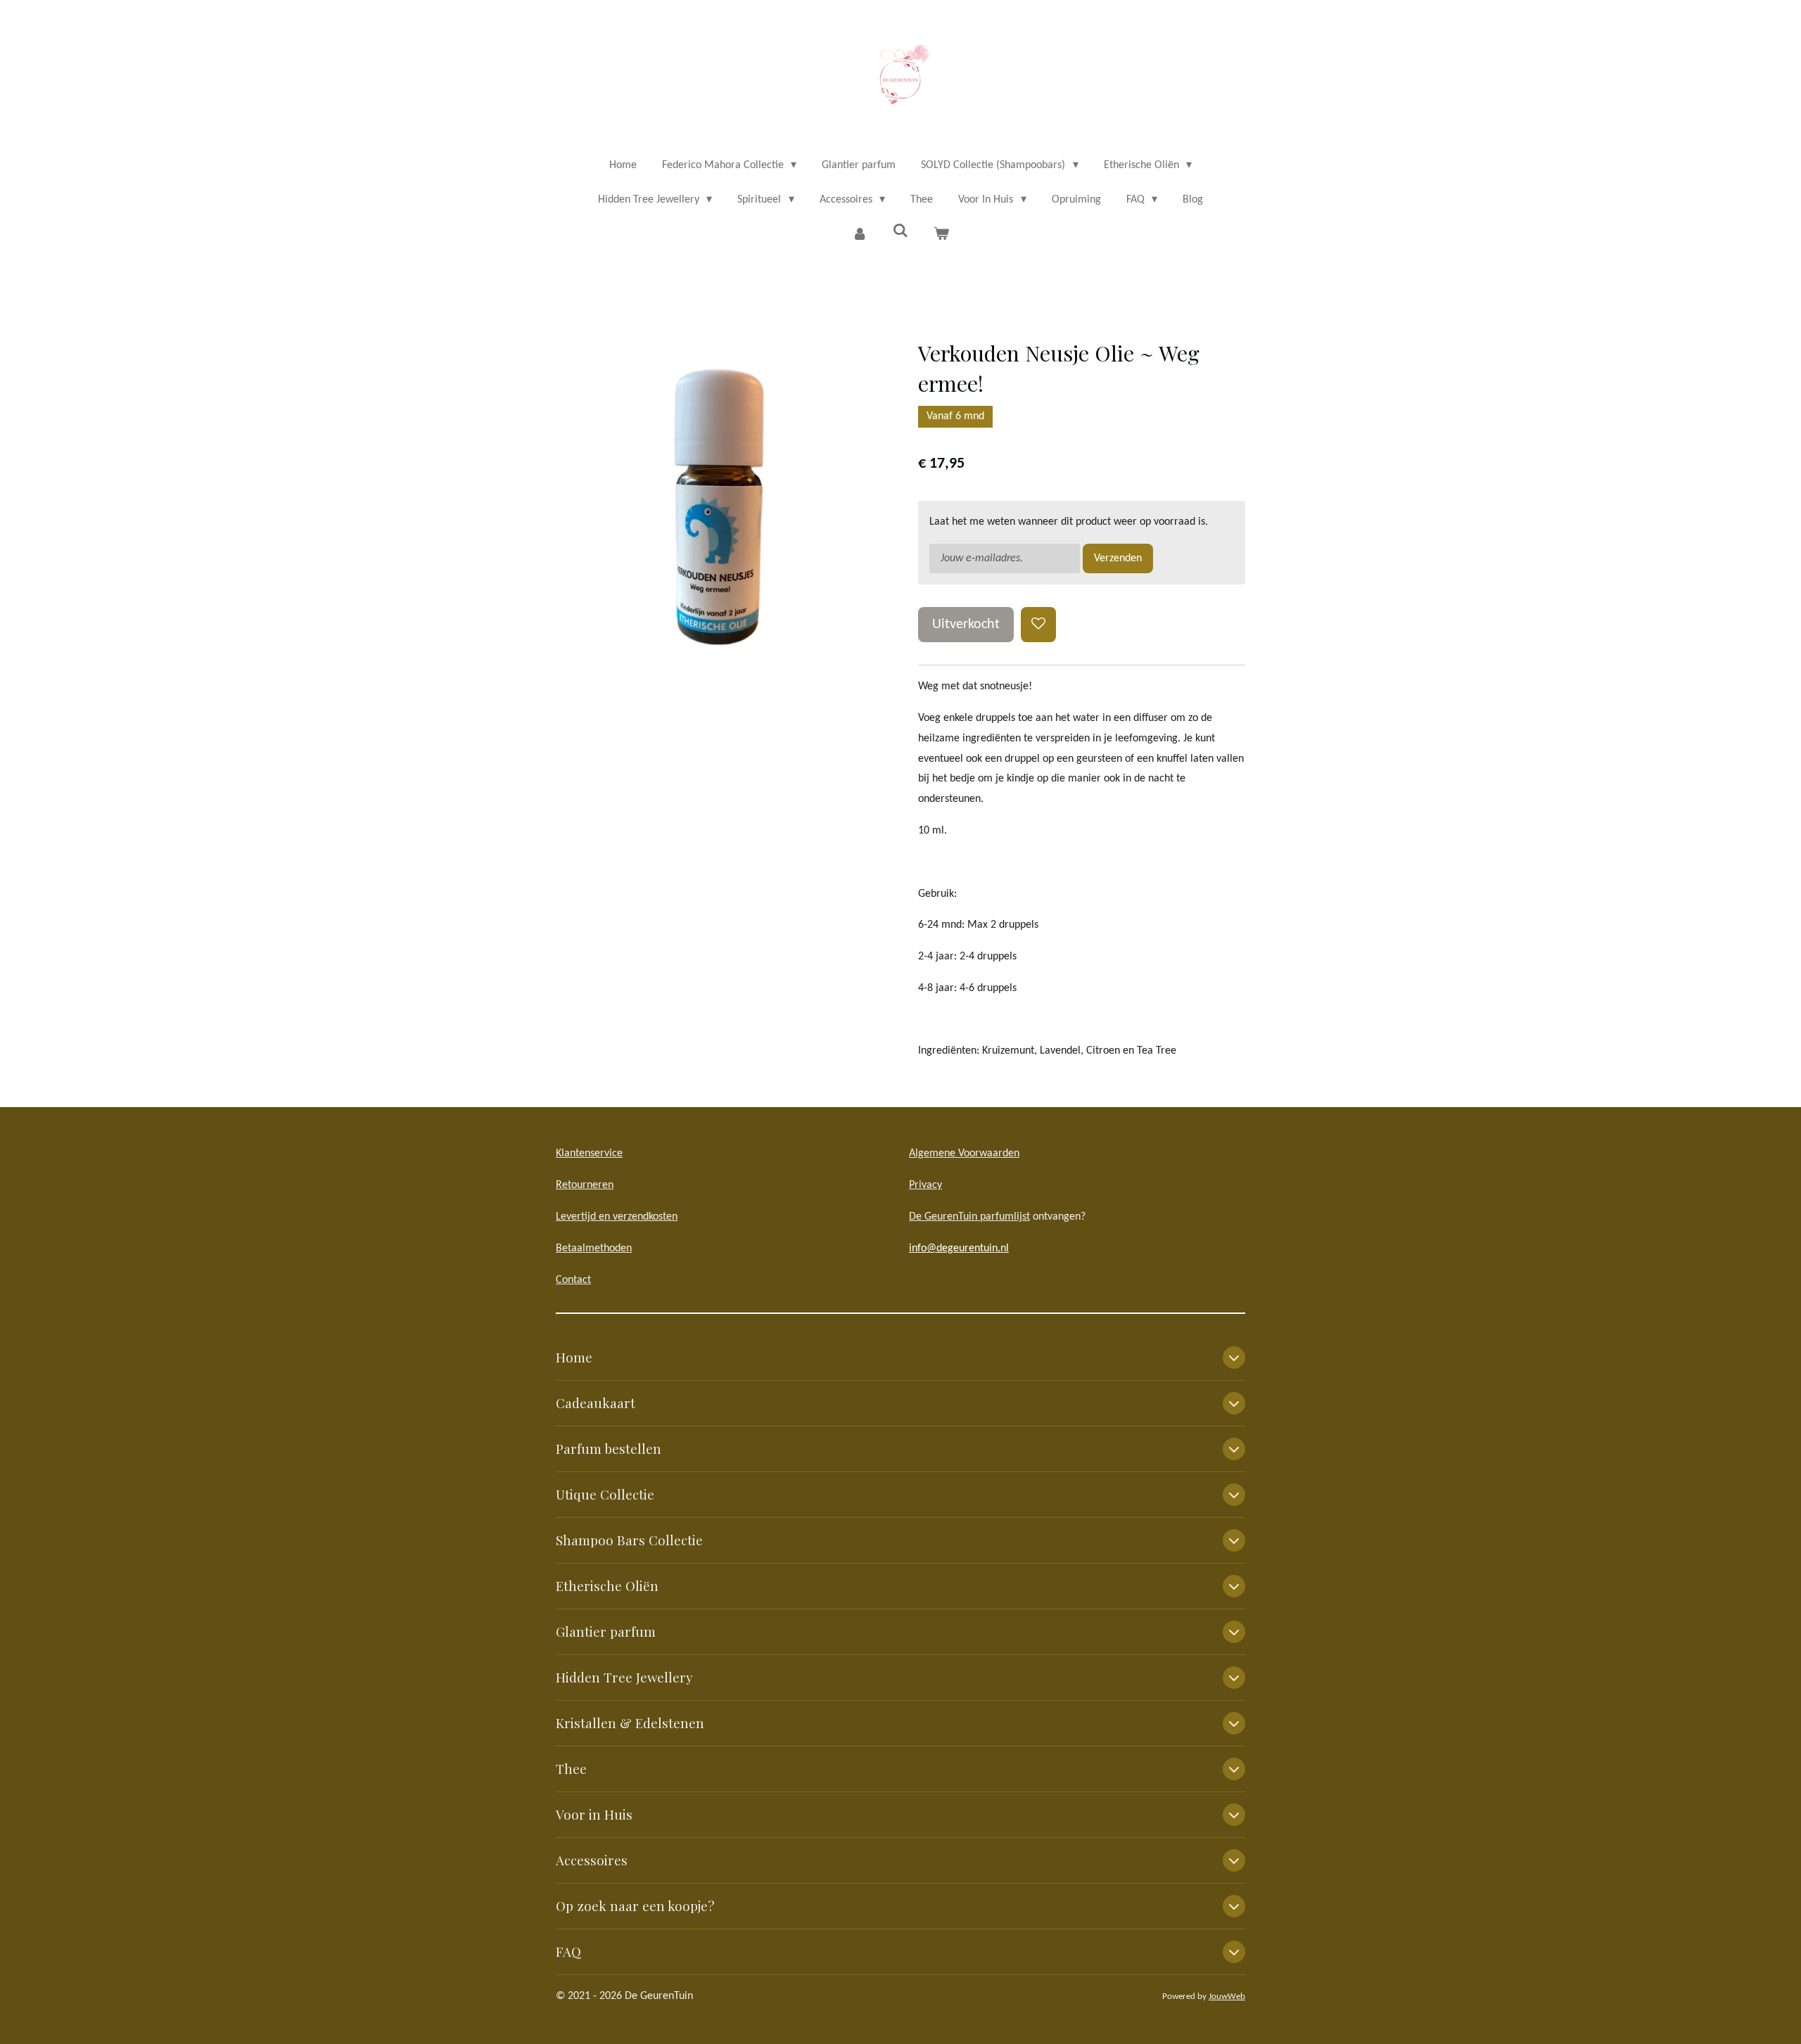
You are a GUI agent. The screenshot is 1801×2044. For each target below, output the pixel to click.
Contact (573, 1280)
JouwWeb (1227, 1997)
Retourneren (585, 1185)
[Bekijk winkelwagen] (941, 235)
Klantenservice (589, 1154)
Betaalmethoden (594, 1248)
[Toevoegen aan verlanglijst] (1038, 625)
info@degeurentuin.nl (959, 1248)
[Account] (859, 235)
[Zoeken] (900, 231)
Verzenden (1118, 558)
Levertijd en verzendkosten (617, 1217)
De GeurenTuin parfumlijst (969, 1217)
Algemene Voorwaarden (964, 1154)
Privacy (925, 1185)
